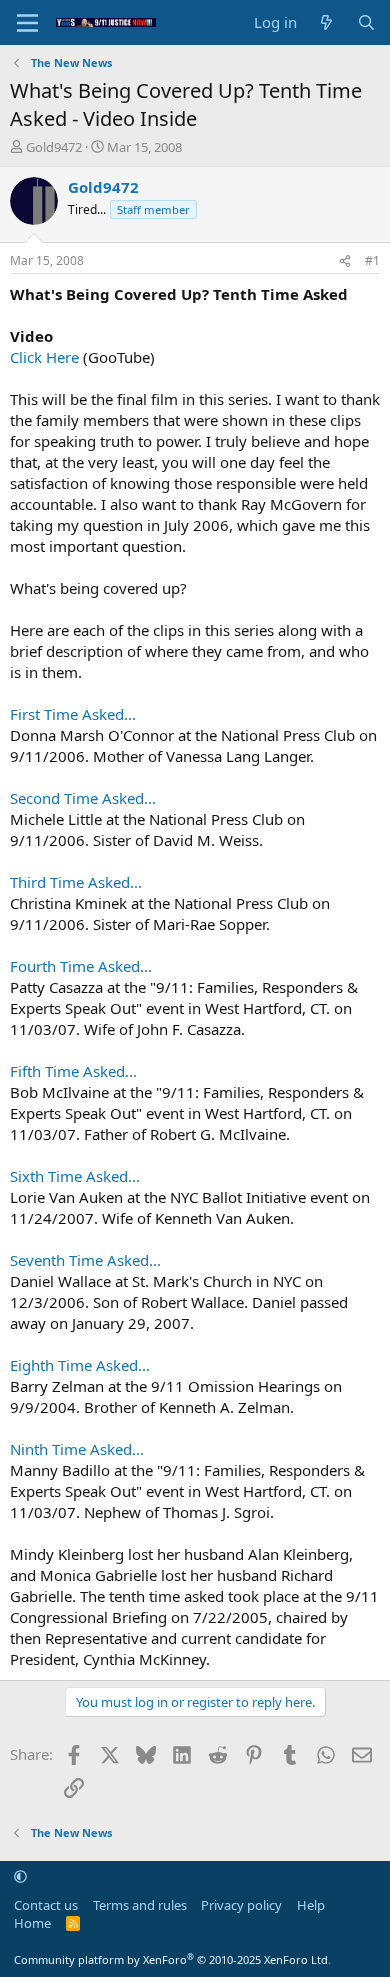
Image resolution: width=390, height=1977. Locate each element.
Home (32, 1923)
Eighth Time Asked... (80, 1365)
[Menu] (27, 23)
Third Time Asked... (76, 882)
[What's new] (326, 22)
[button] (20, 1876)
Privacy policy (241, 1905)
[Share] (345, 261)
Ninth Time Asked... (77, 1449)
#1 (372, 260)
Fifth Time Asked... (73, 1071)
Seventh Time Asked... (85, 1260)
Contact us (46, 1905)
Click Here (44, 357)
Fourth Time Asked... (81, 966)
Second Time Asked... (83, 798)
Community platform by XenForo (172, 1959)
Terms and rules (140, 1905)
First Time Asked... (73, 714)
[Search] (366, 22)
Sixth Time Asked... (75, 1176)
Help (311, 1905)
